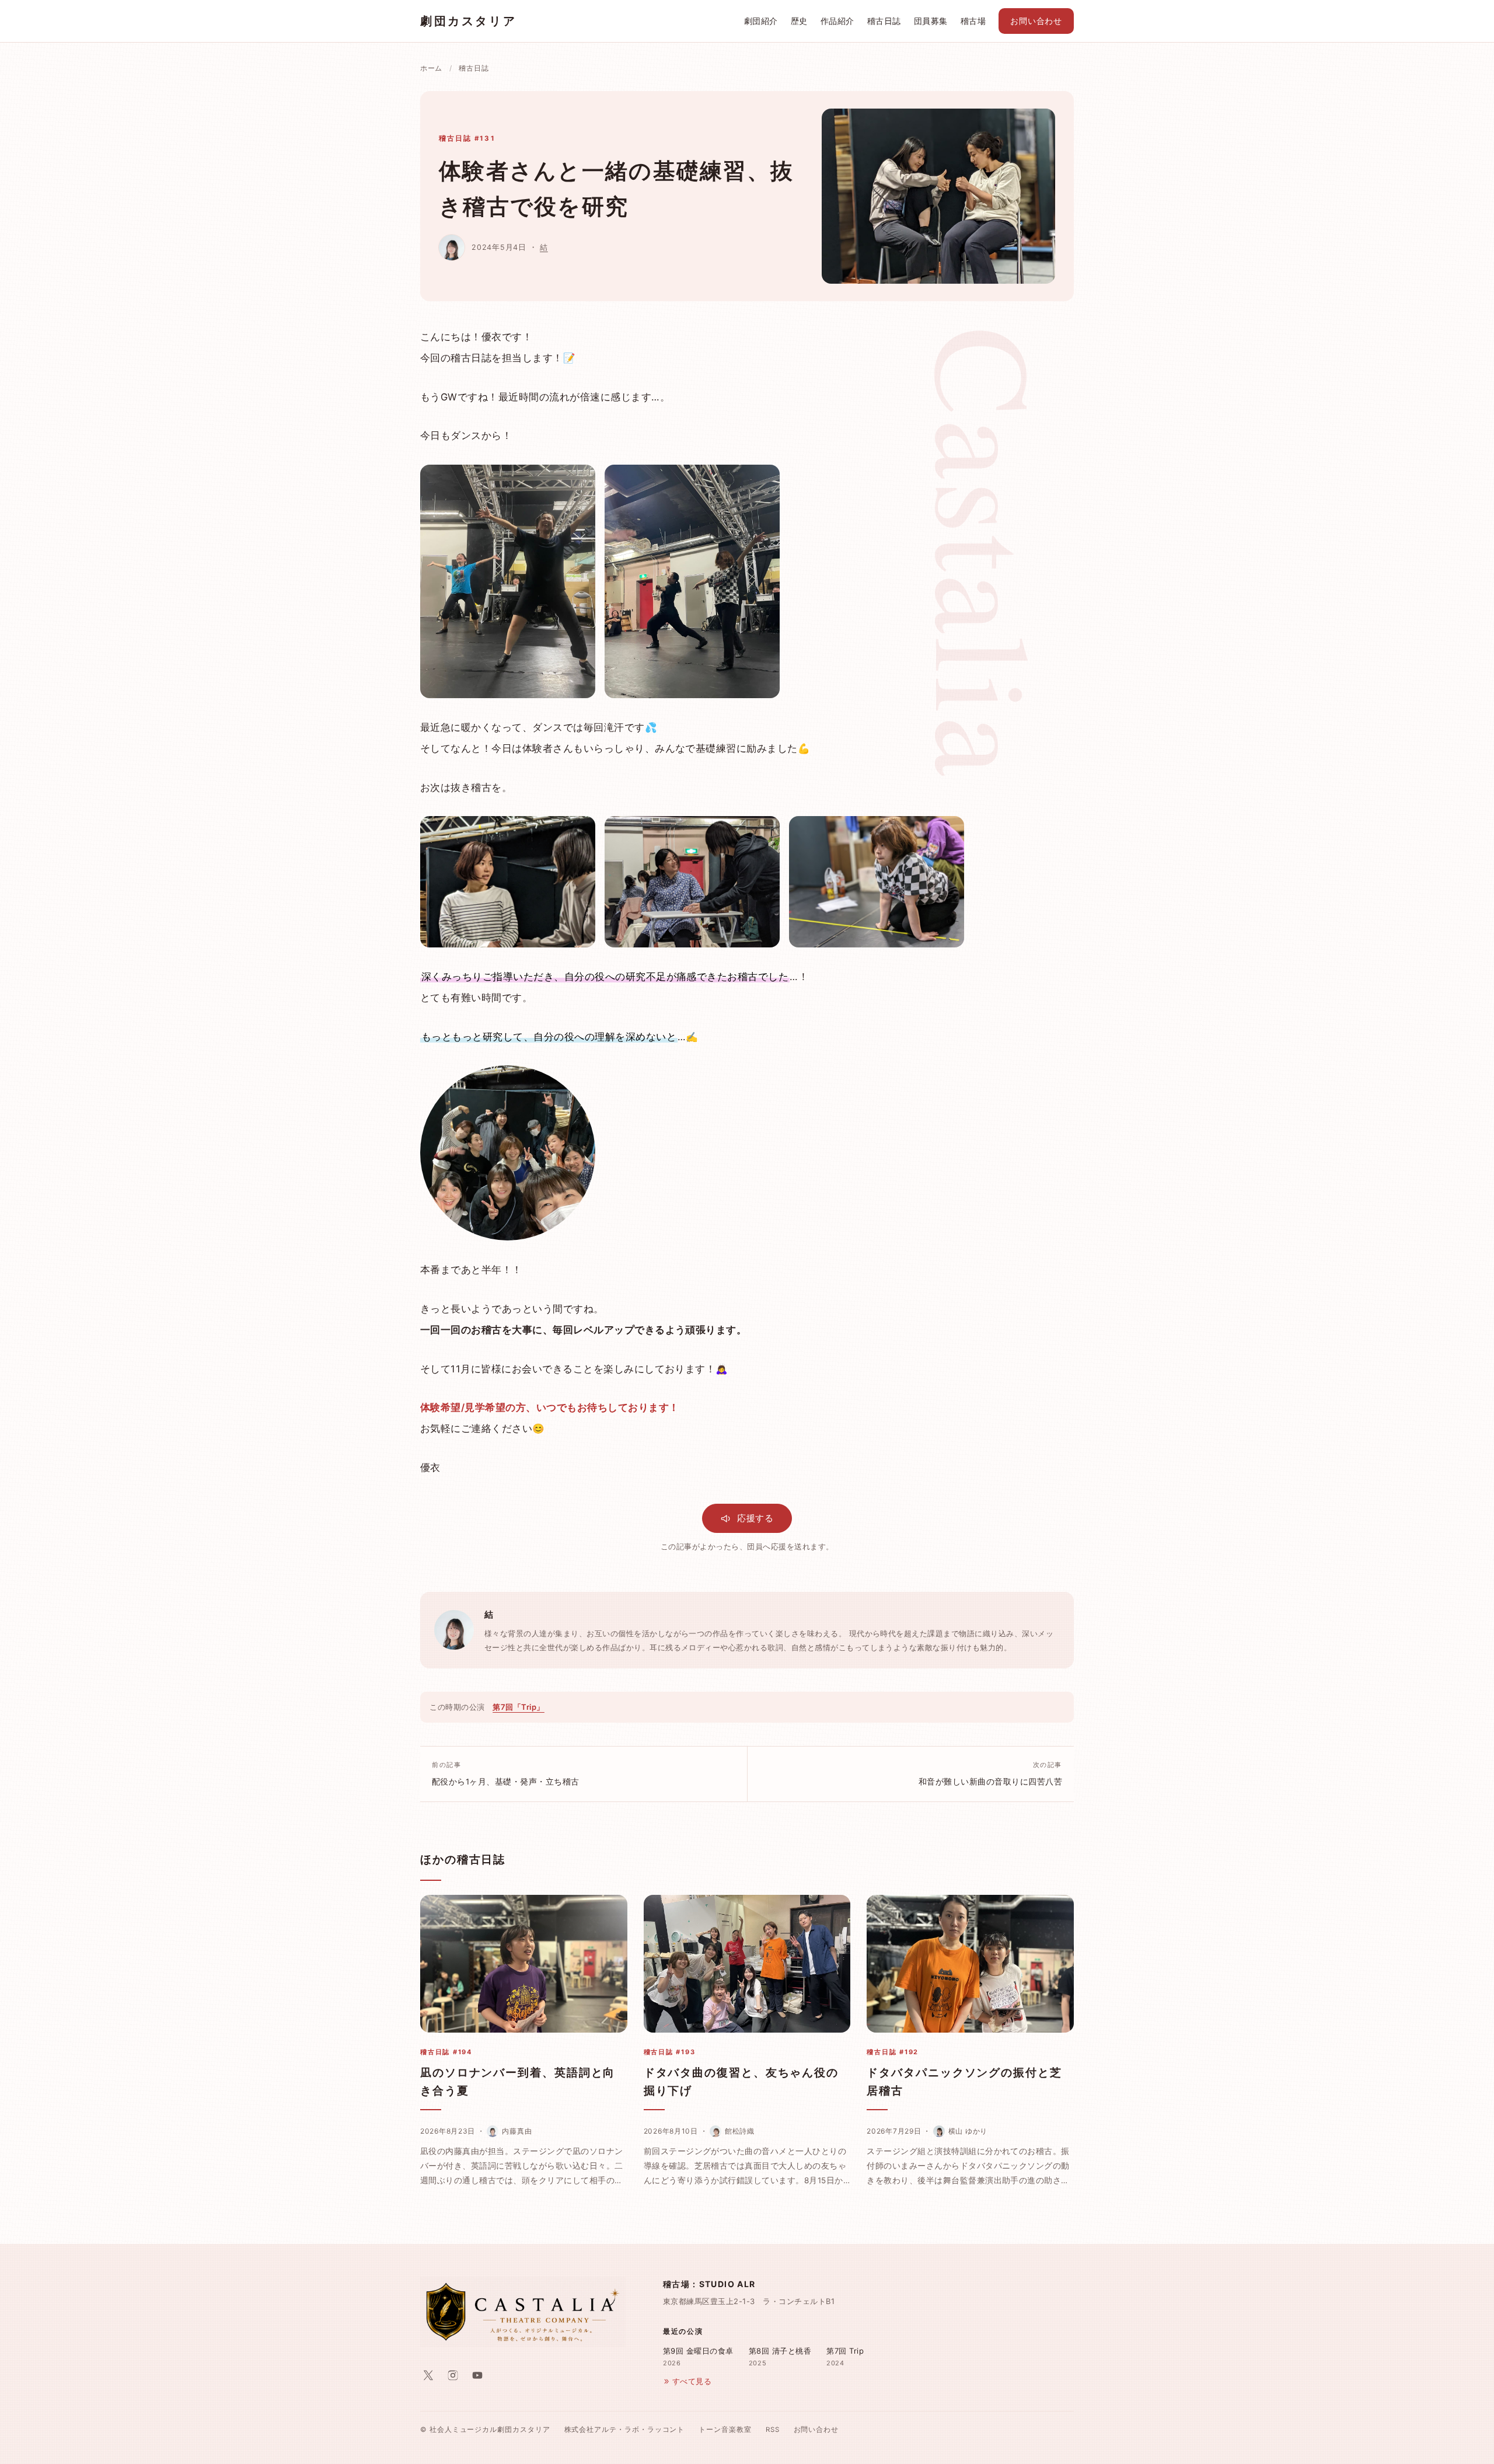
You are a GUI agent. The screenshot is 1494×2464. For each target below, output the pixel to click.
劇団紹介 (761, 21)
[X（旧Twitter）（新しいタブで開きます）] (428, 2375)
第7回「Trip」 (519, 1707)
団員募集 (931, 21)
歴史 (799, 21)
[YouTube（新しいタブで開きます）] (477, 2375)
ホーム (431, 68)
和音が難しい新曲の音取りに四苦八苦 (990, 1773)
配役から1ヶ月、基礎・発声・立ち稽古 (506, 1773)
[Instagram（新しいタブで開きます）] (453, 2375)
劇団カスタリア (468, 21)
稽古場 (973, 21)
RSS (773, 2430)
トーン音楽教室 (725, 2430)
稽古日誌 (884, 21)
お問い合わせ (1036, 21)
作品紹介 (837, 21)
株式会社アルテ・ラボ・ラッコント (625, 2430)
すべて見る (692, 2381)
